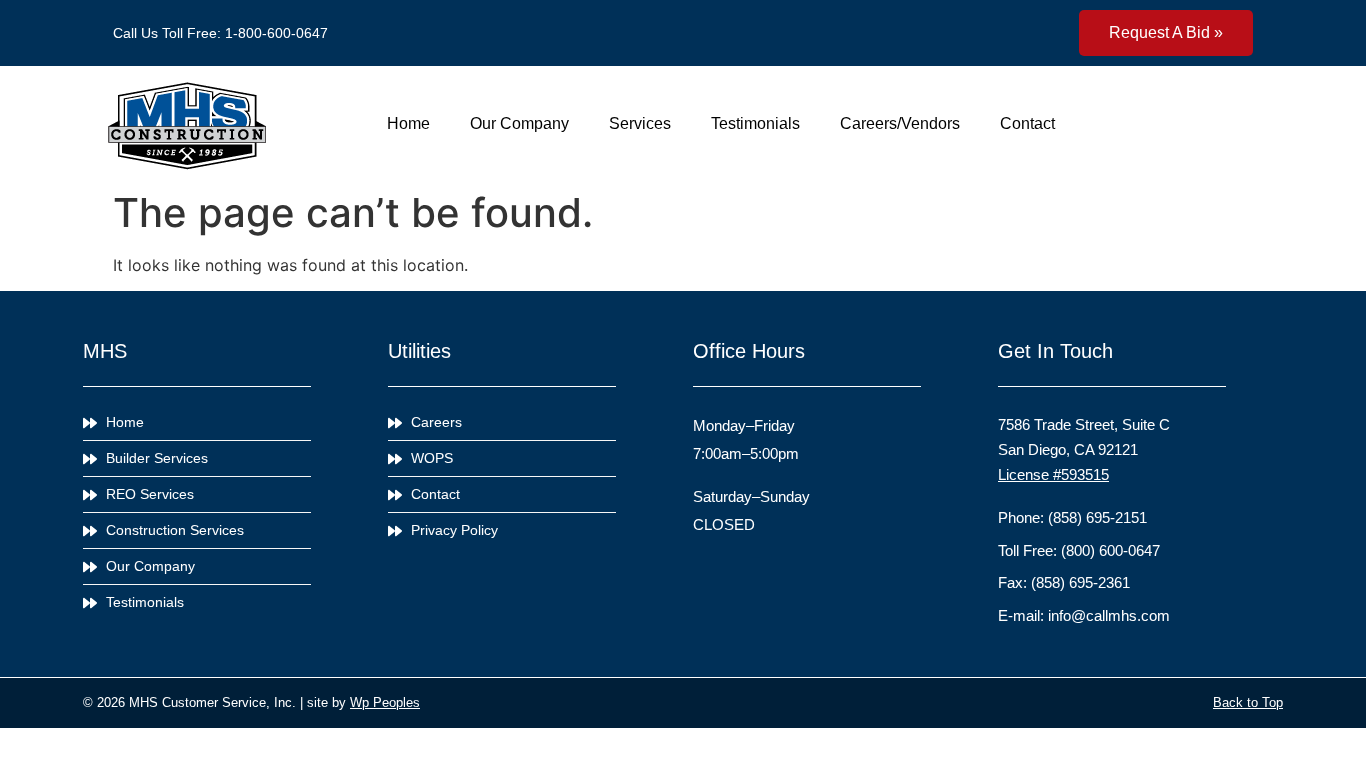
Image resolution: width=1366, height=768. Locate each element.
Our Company (519, 123)
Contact (1027, 123)
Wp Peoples (385, 702)
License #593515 (1053, 474)
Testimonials (755, 123)
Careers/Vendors (900, 123)
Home (408, 123)
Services (640, 123)
